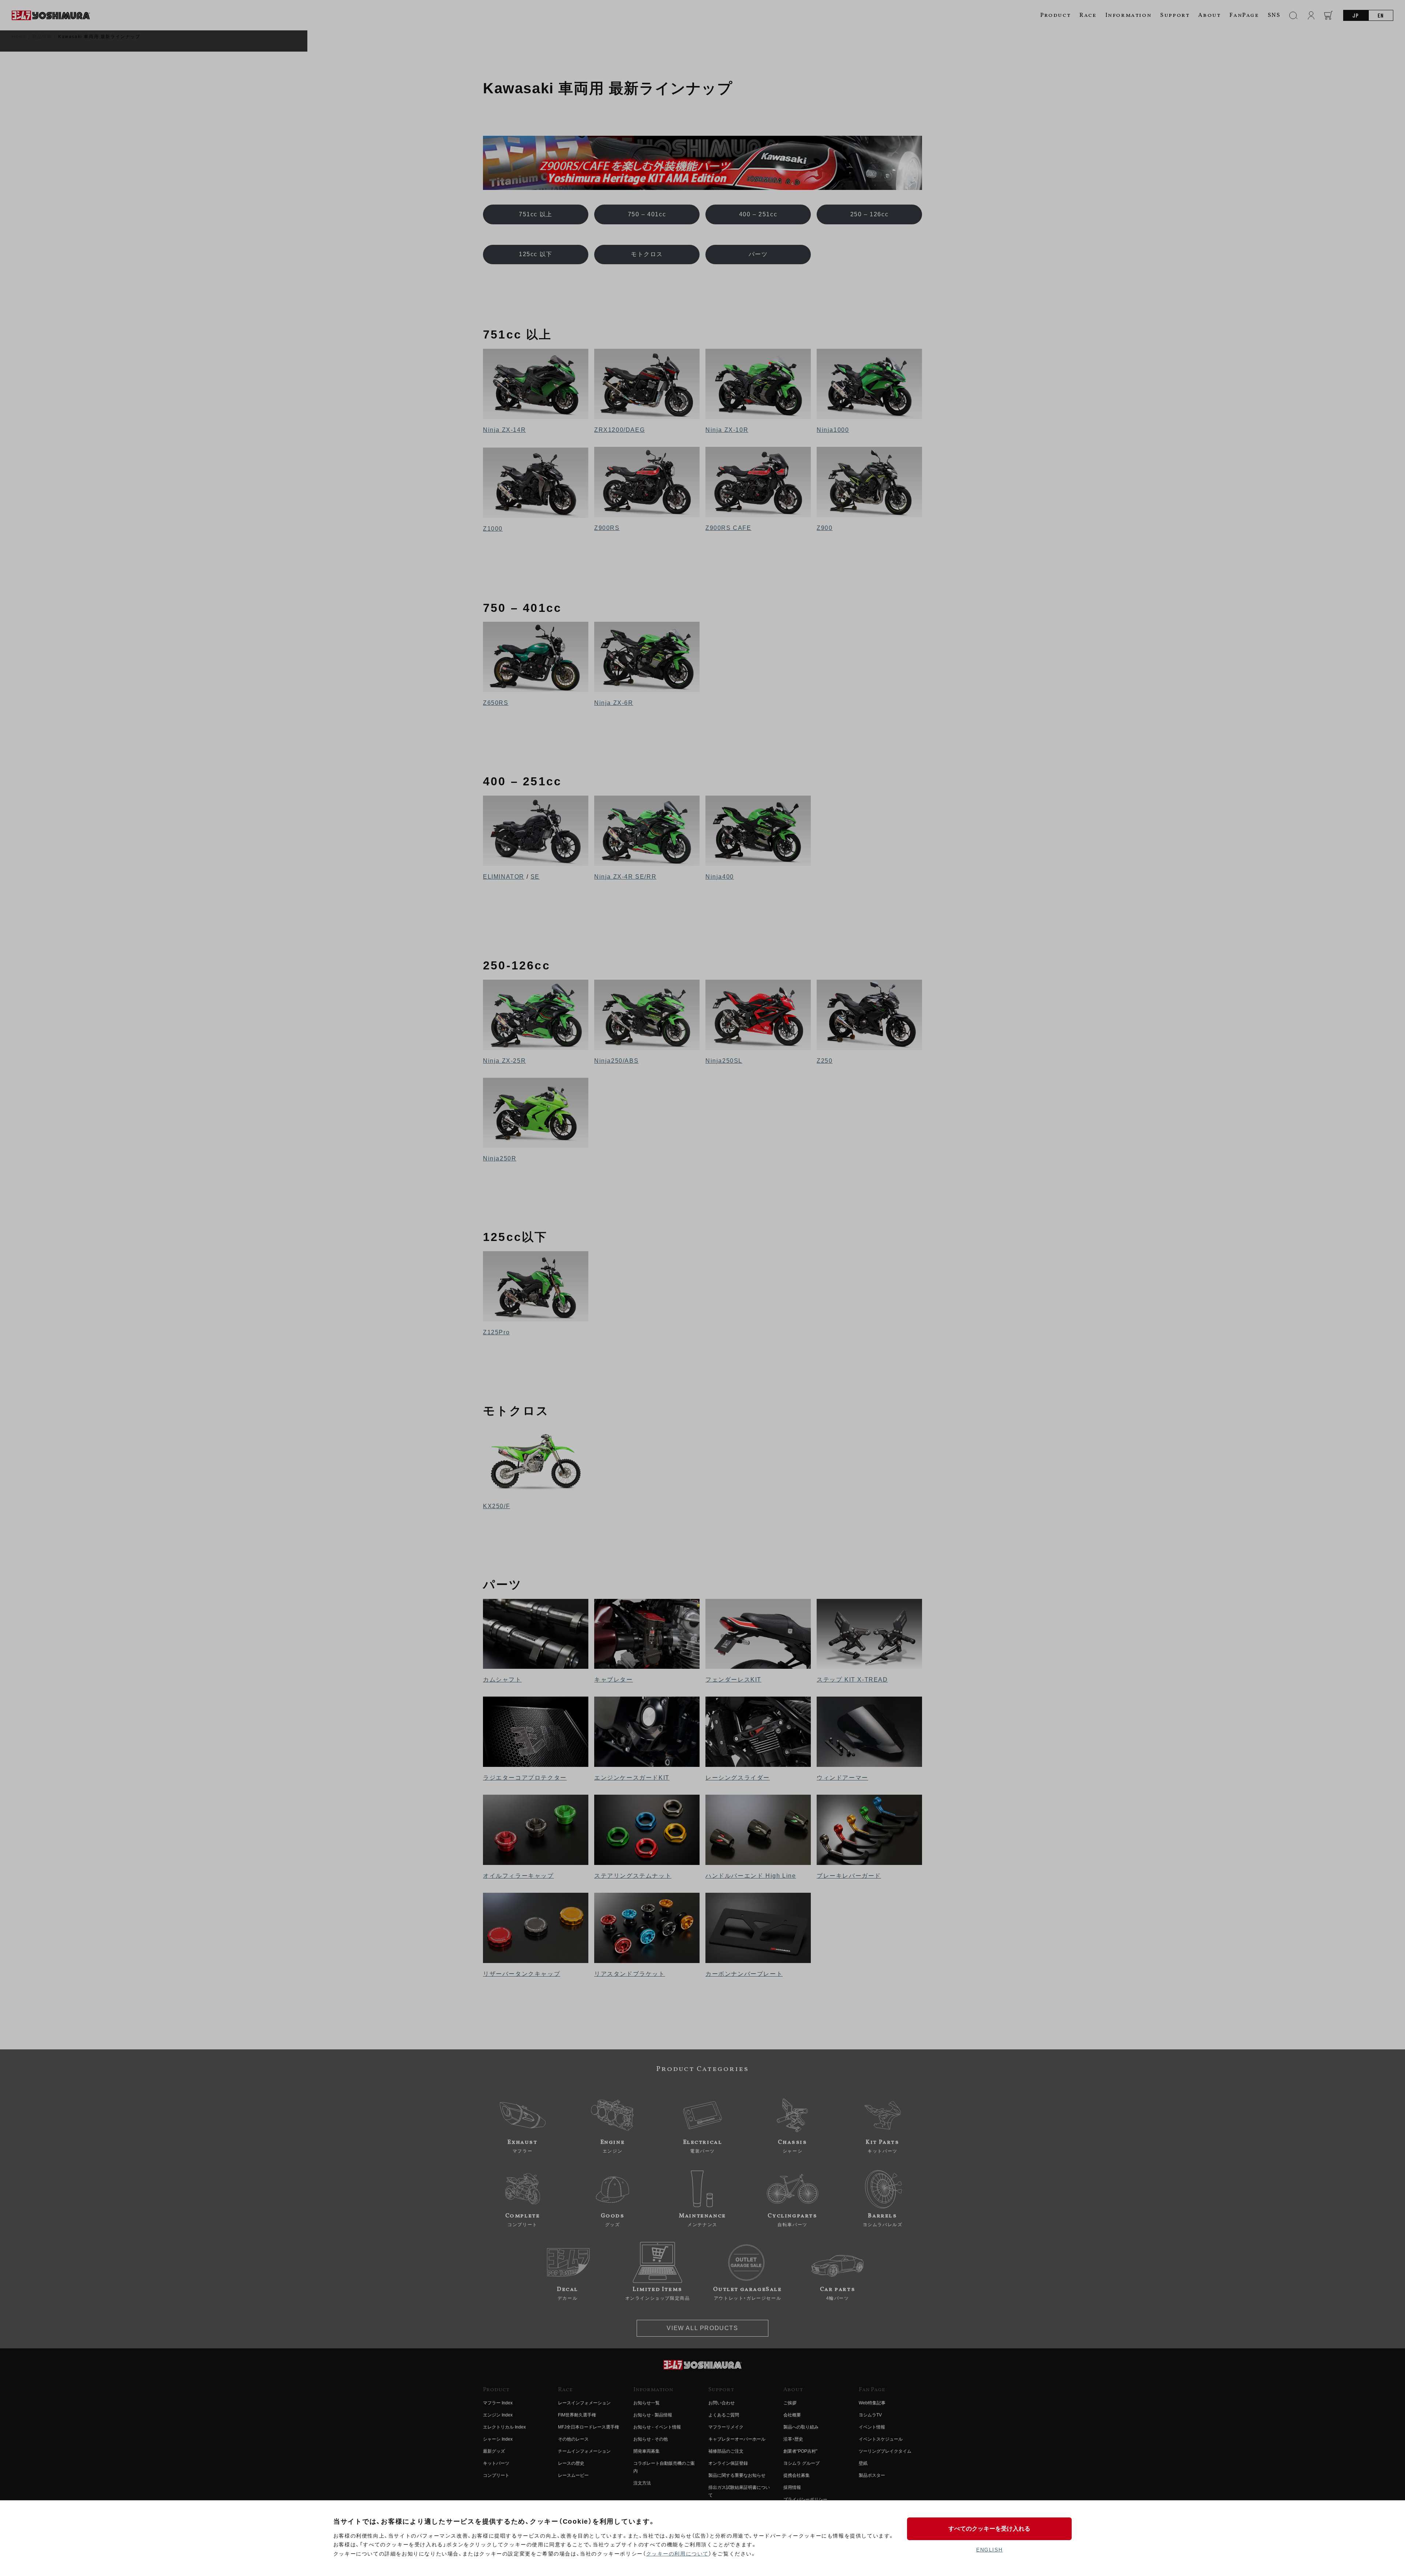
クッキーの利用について (678, 2554)
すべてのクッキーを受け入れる (989, 2529)
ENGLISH (989, 2550)
